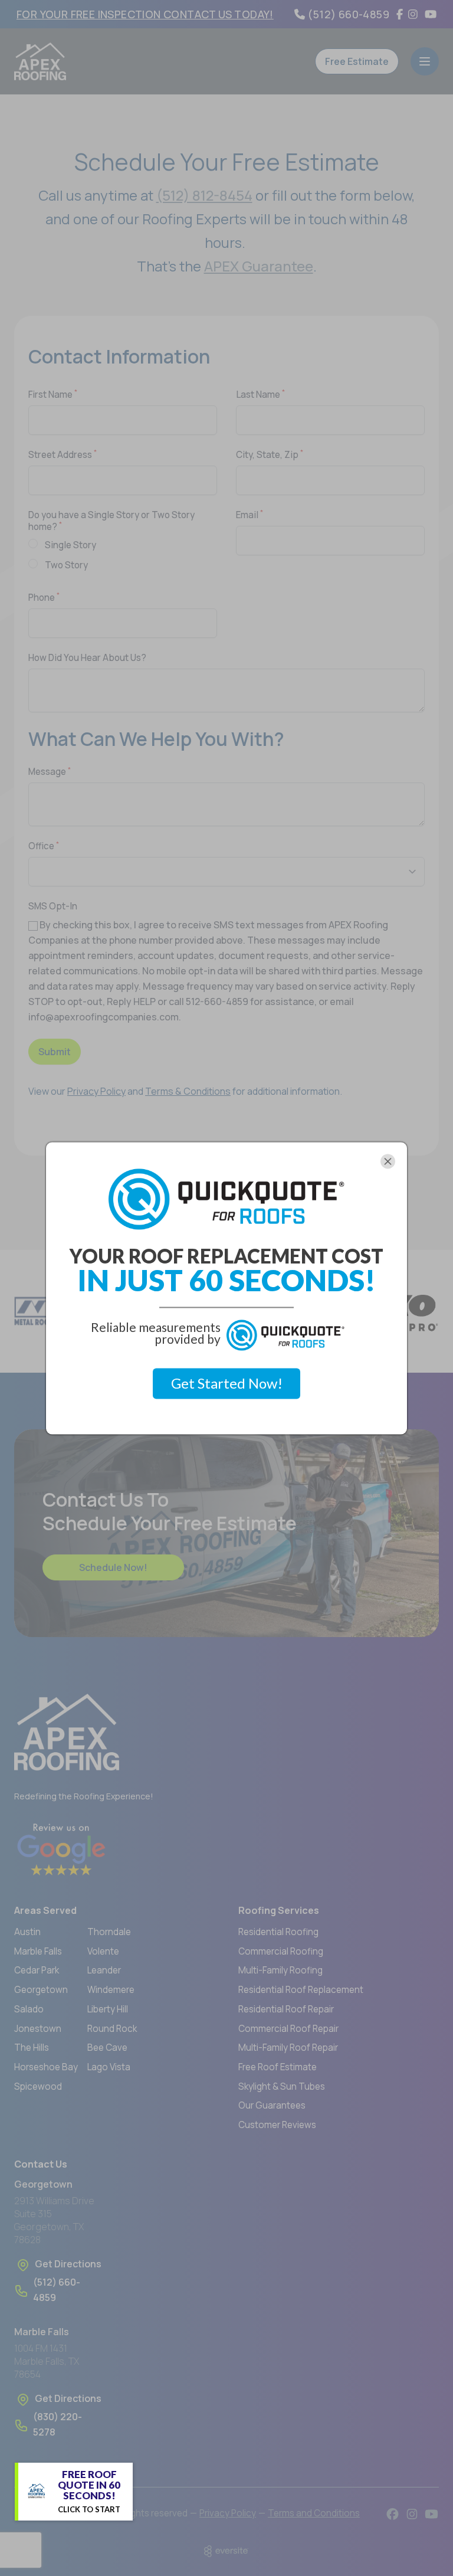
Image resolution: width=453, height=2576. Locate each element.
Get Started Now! (227, 1384)
